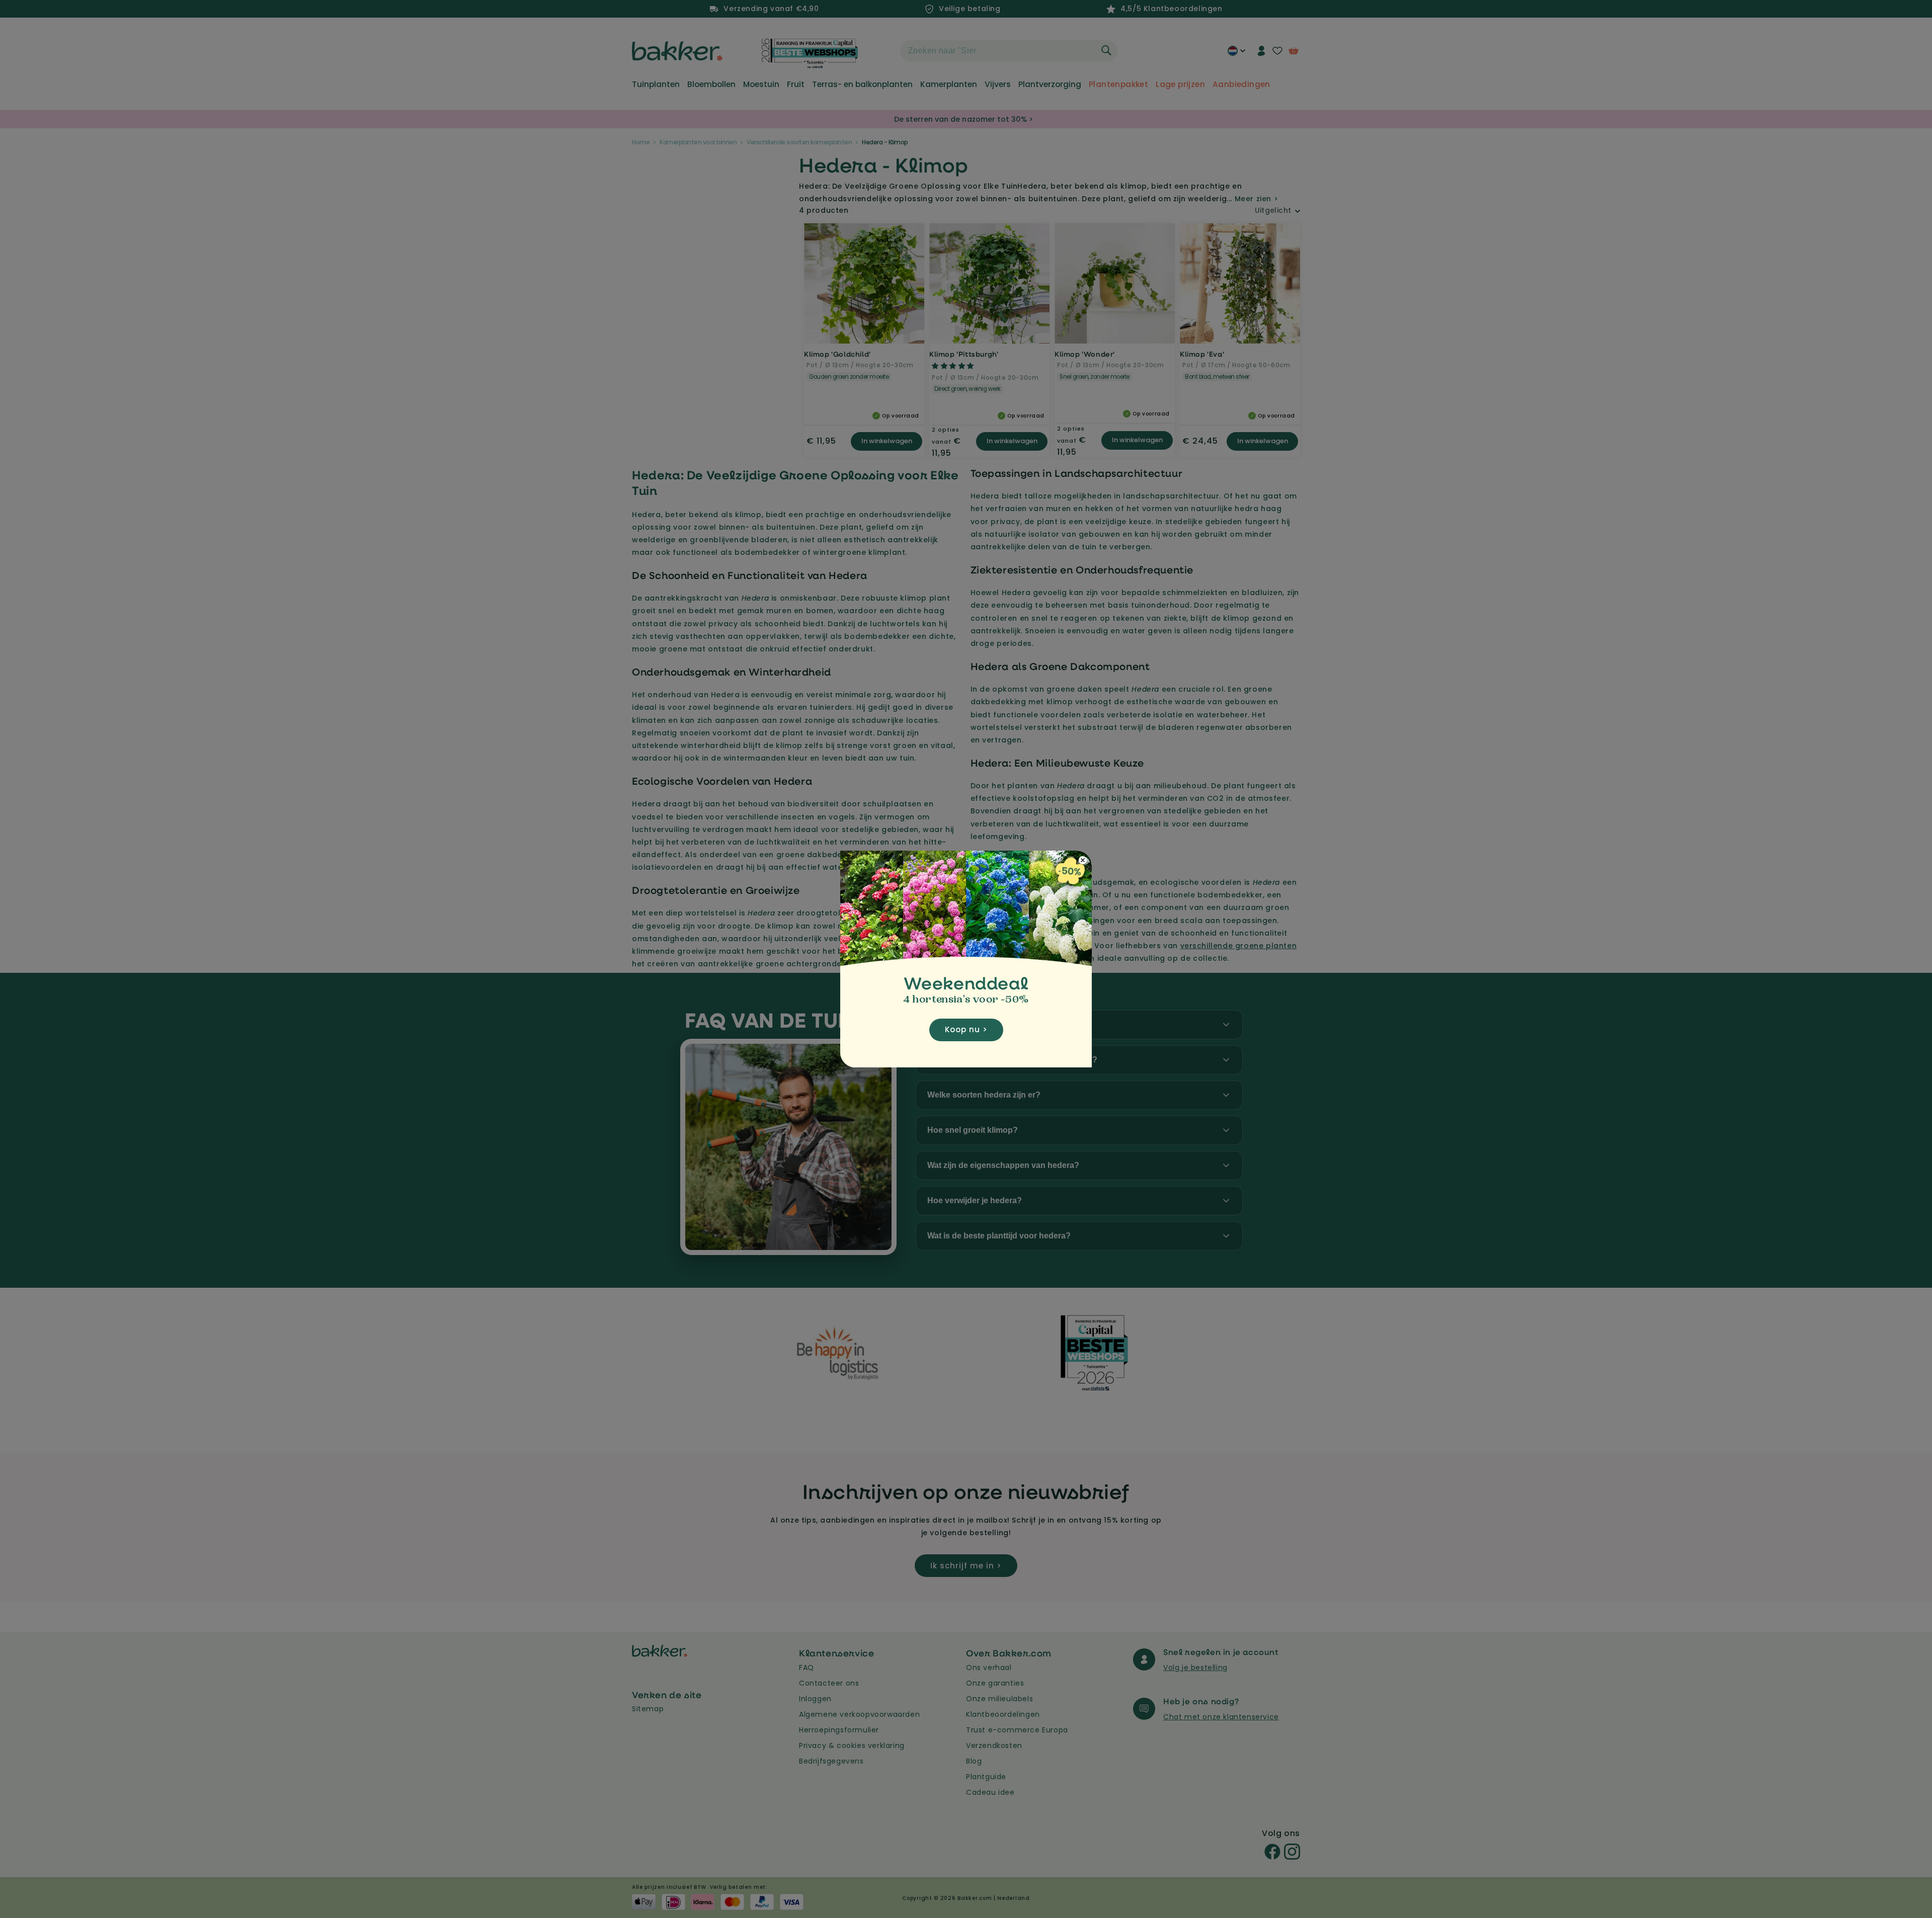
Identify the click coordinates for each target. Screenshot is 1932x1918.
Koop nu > (966, 1029)
